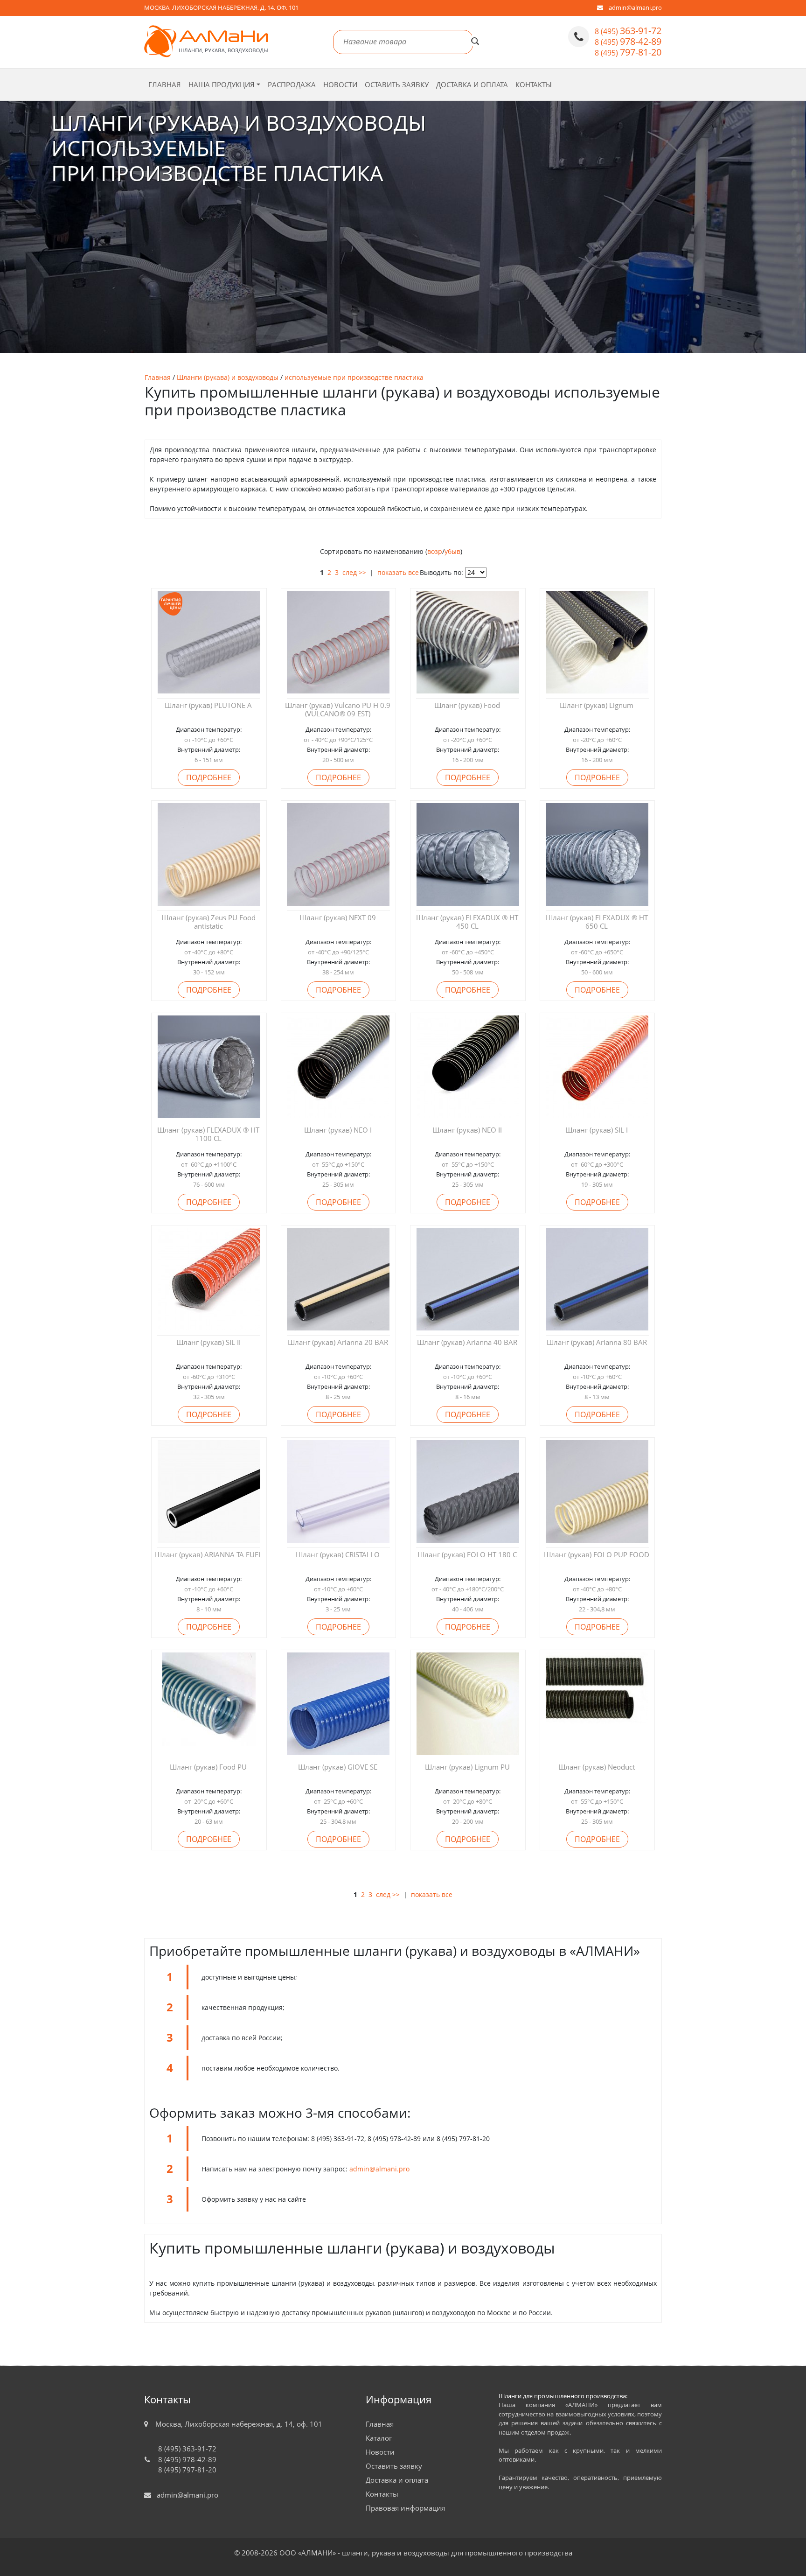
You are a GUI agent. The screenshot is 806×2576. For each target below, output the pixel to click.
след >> (354, 572)
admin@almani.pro (635, 7)
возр (435, 551)
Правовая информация (405, 2508)
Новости (340, 84)
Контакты (534, 84)
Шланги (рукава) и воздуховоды (228, 377)
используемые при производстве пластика (354, 377)
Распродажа (292, 84)
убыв (452, 551)
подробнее (209, 777)
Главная (165, 84)
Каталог (379, 2438)
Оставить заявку (397, 84)
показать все (398, 572)
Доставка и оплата (472, 84)
